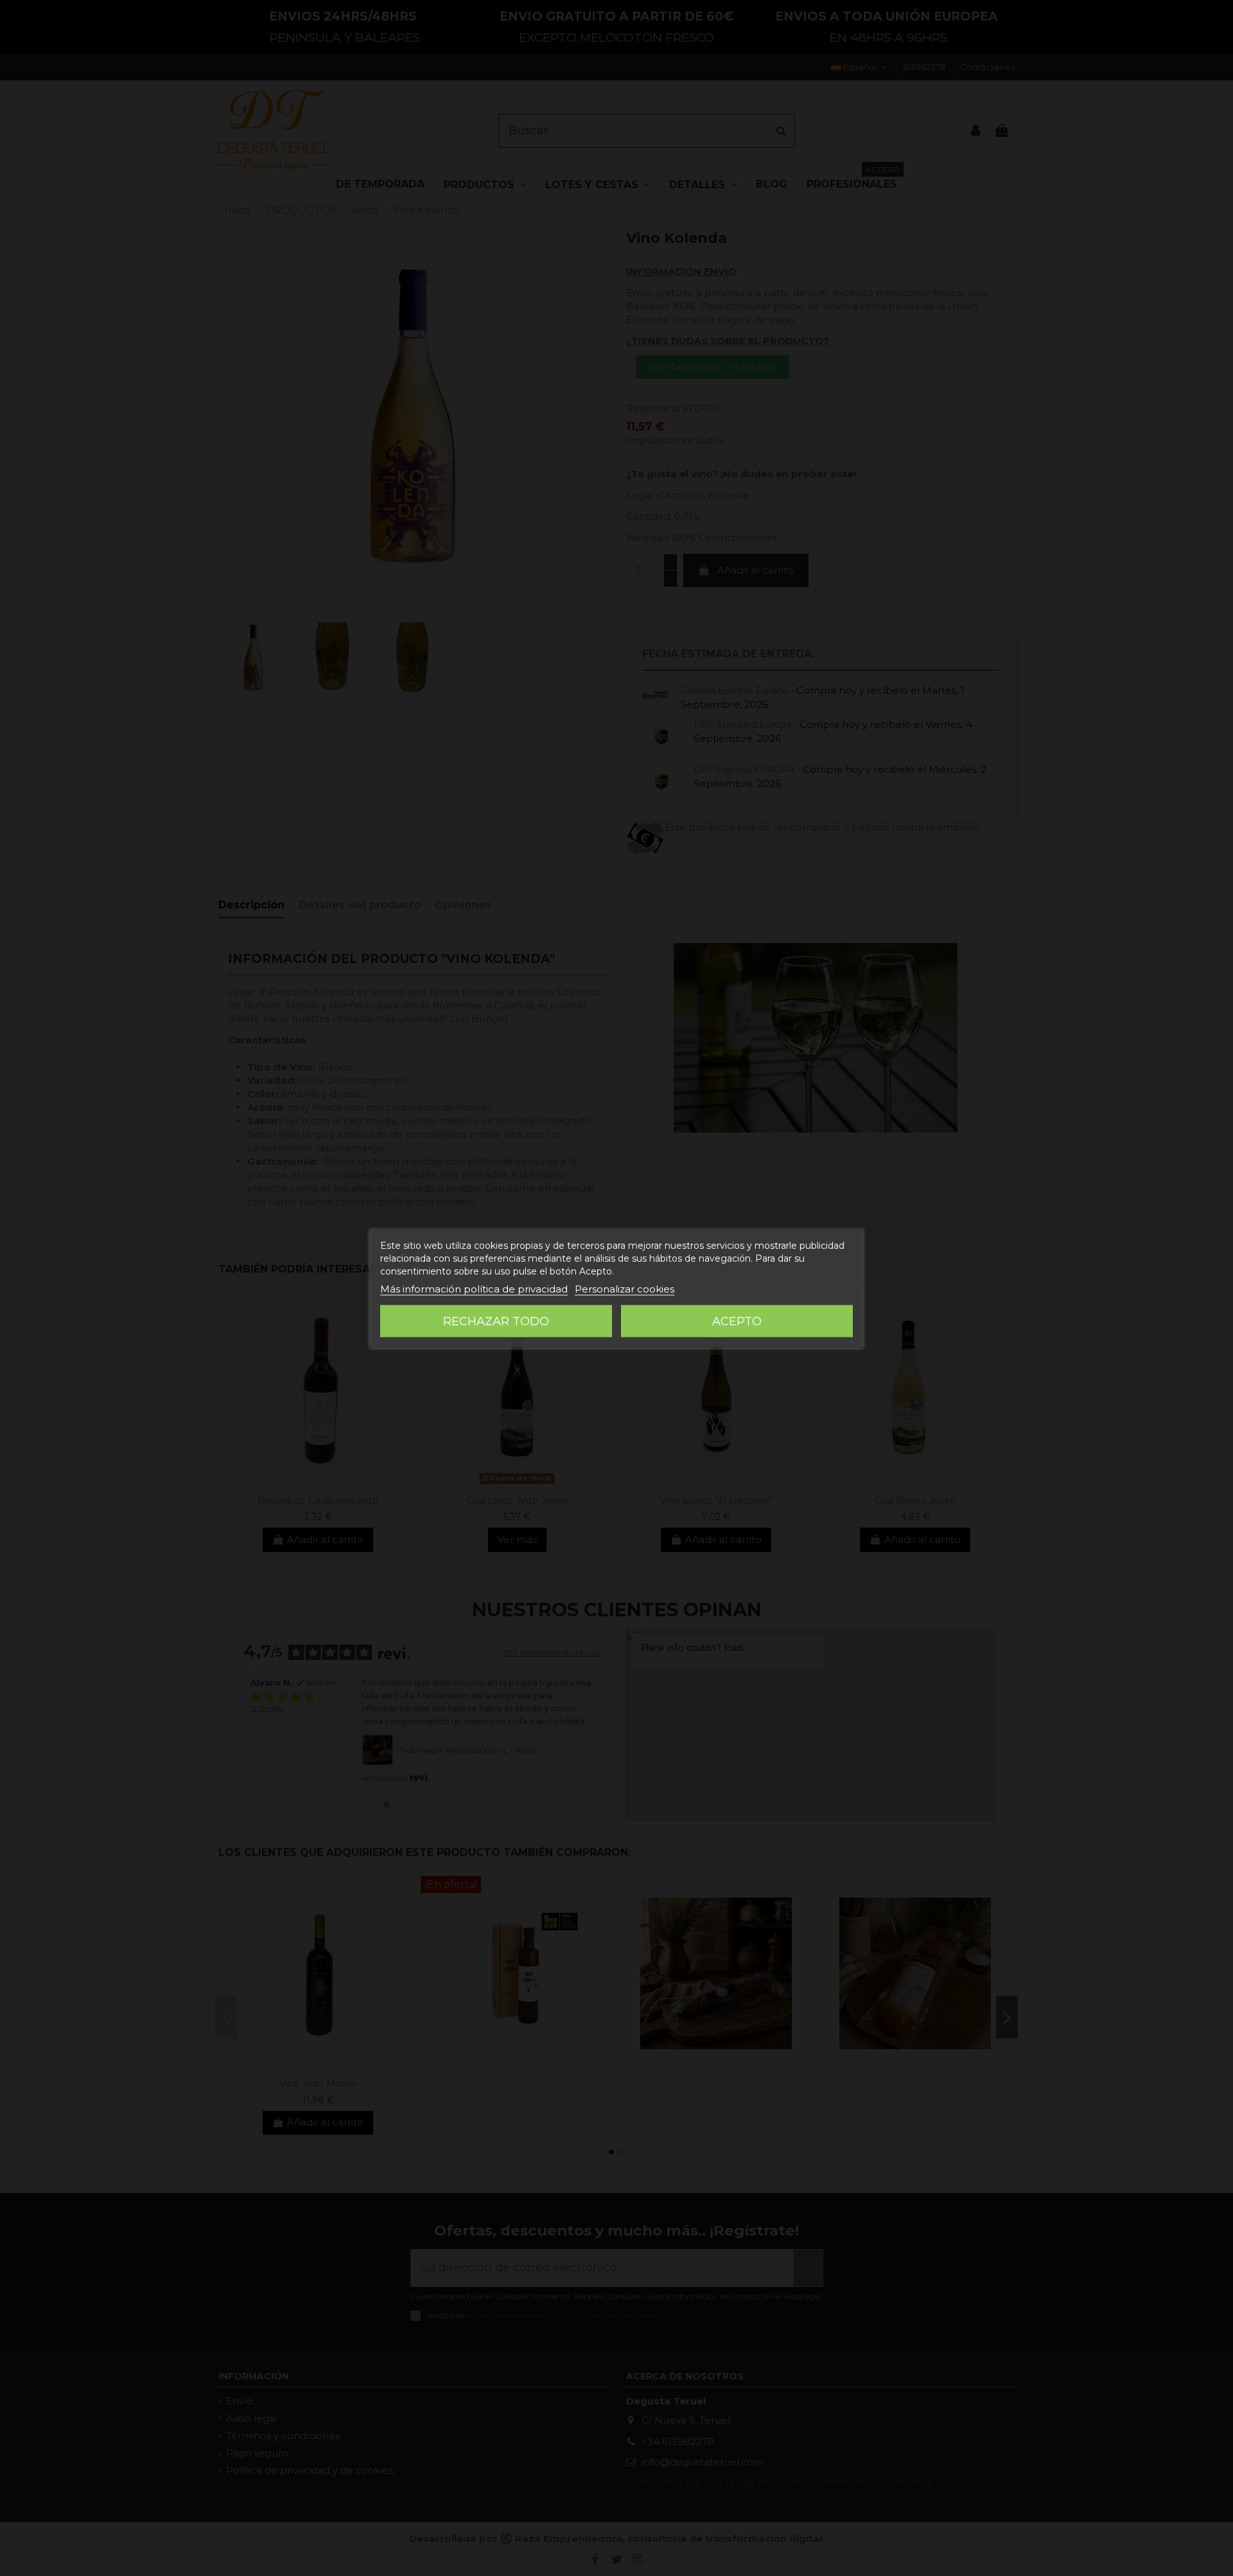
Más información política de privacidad (474, 1289)
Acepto (737, 1321)
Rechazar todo (496, 1321)
